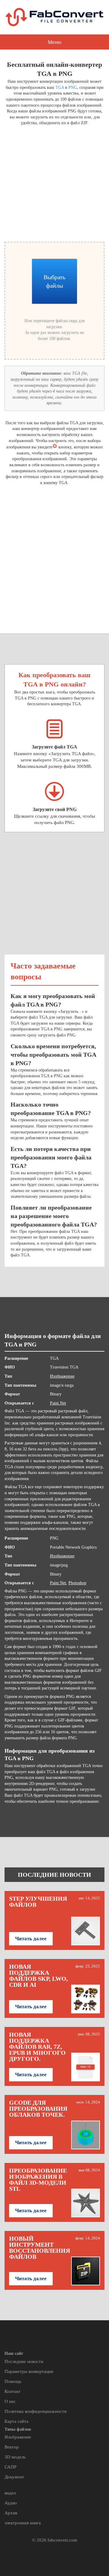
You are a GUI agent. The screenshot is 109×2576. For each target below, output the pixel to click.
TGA (60, 87)
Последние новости (24, 2361)
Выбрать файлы (54, 281)
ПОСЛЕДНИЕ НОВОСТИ (54, 1875)
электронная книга (23, 2523)
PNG (73, 87)
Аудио (11, 2503)
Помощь (13, 2381)
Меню (55, 42)
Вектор (12, 2447)
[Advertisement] (54, 183)
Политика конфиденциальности (36, 2411)
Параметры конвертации (29, 2371)
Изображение (62, 1376)
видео (10, 2493)
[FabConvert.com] (54, 17)
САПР (10, 2467)
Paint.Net (58, 1403)
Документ (14, 2477)
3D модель (15, 2457)
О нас (10, 2401)
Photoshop (77, 1583)
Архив (11, 2513)
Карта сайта (17, 2421)
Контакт (13, 2391)
